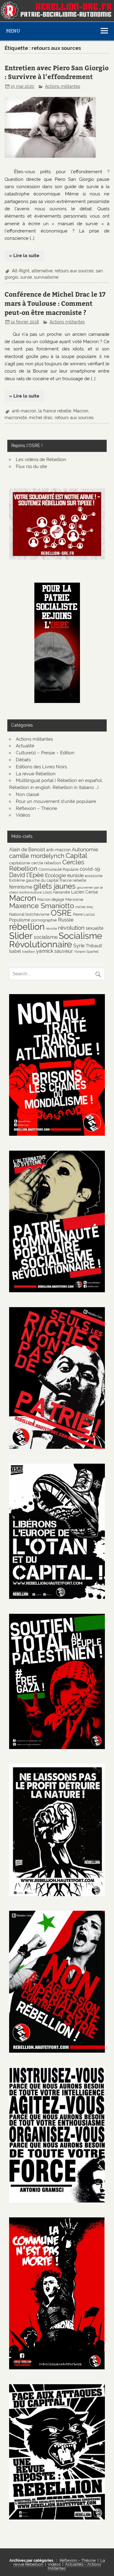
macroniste (16, 418)
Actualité (25, 746)
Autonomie (85, 849)
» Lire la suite (24, 256)
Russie (66, 920)
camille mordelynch (37, 856)
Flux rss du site (31, 467)
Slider (21, 936)
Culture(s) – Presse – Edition (45, 753)
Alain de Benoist (27, 850)
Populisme (20, 920)
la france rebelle (55, 411)
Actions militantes (63, 86)
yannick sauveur (55, 951)
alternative (42, 271)
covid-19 (90, 869)
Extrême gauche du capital (34, 880)
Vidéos (23, 815)
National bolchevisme (29, 914)
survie (26, 277)
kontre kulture (31, 892)
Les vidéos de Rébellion (41, 460)
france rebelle (73, 880)
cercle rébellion (46, 863)
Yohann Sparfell (86, 952)
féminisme (21, 887)
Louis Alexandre (56, 892)
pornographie (44, 920)
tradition (29, 952)
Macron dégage (51, 899)
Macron (81, 411)
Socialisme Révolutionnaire (56, 940)
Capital (76, 856)
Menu (13, 31)
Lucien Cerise (85, 892)
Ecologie (55, 875)
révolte (51, 928)
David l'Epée (26, 875)
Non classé (28, 794)
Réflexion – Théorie (36, 808)
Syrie (79, 946)
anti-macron (24, 411)
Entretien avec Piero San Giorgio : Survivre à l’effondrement (57, 72)
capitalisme (20, 863)
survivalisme (46, 277)
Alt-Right (21, 271)
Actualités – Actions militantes (74, 2566)
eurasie (75, 875)
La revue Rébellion (36, 774)
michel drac (41, 418)
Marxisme (74, 899)
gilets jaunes (55, 886)
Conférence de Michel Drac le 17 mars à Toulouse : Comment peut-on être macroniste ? (55, 303)
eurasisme (94, 876)
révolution (71, 928)
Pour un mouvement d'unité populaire (56, 801)
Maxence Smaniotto (42, 906)
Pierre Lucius (84, 914)
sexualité (95, 928)
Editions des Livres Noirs (41, 767)
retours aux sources (74, 271)
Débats (23, 760)
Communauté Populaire (59, 869)
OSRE (61, 913)
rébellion (27, 927)
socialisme (46, 937)
